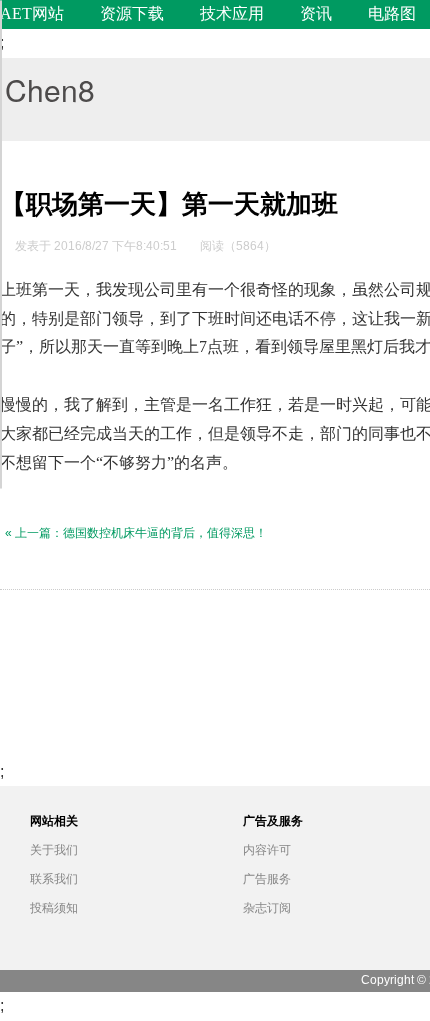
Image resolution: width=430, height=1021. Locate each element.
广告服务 (267, 879)
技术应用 (232, 13)
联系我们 (54, 879)
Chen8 (50, 89)
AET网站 (32, 13)
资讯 (316, 13)
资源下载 (132, 13)
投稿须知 (54, 908)
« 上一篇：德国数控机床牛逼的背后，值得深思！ (136, 533)
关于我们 (54, 850)
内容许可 (267, 850)
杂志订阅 (267, 908)
